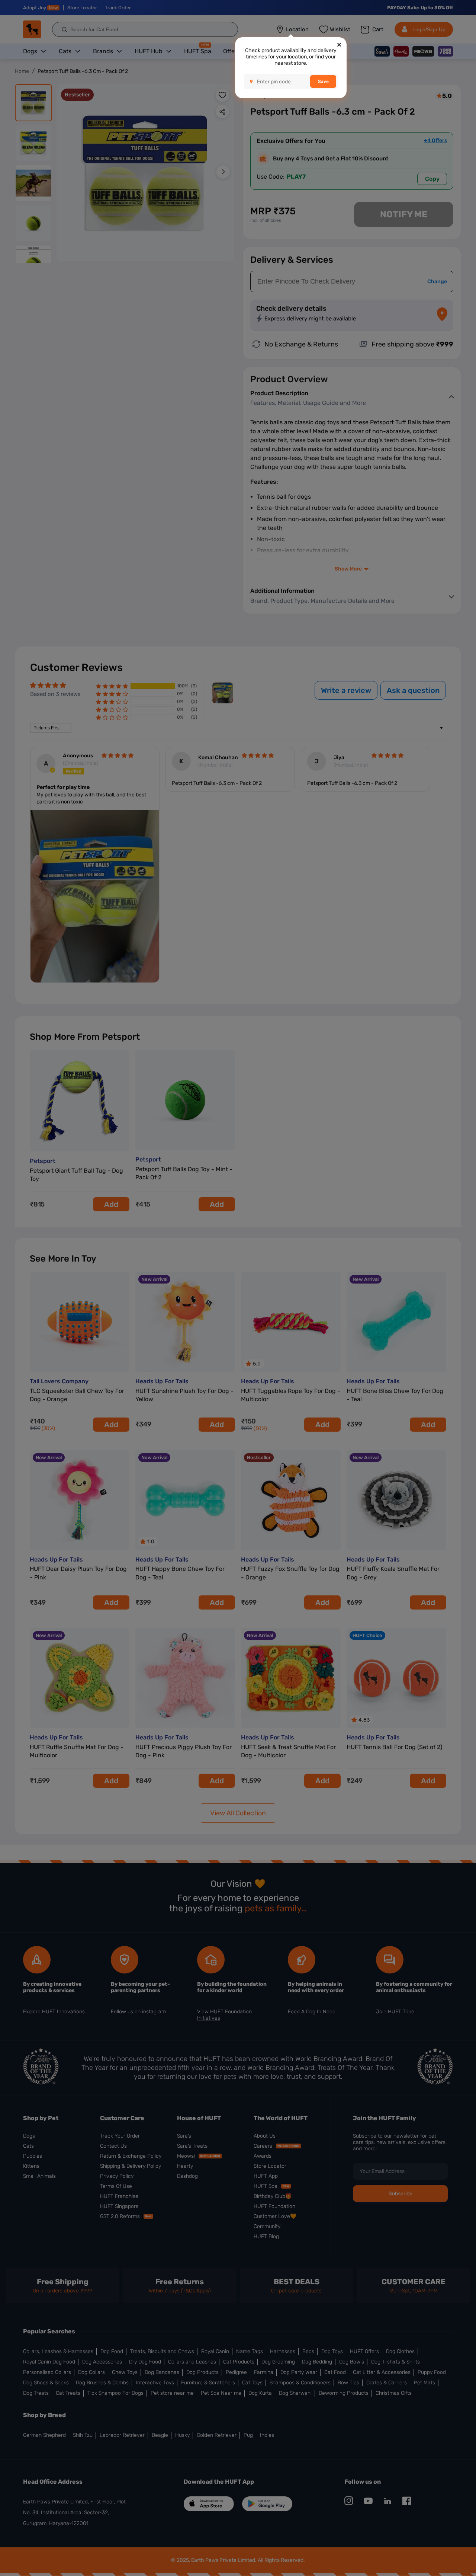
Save (323, 82)
